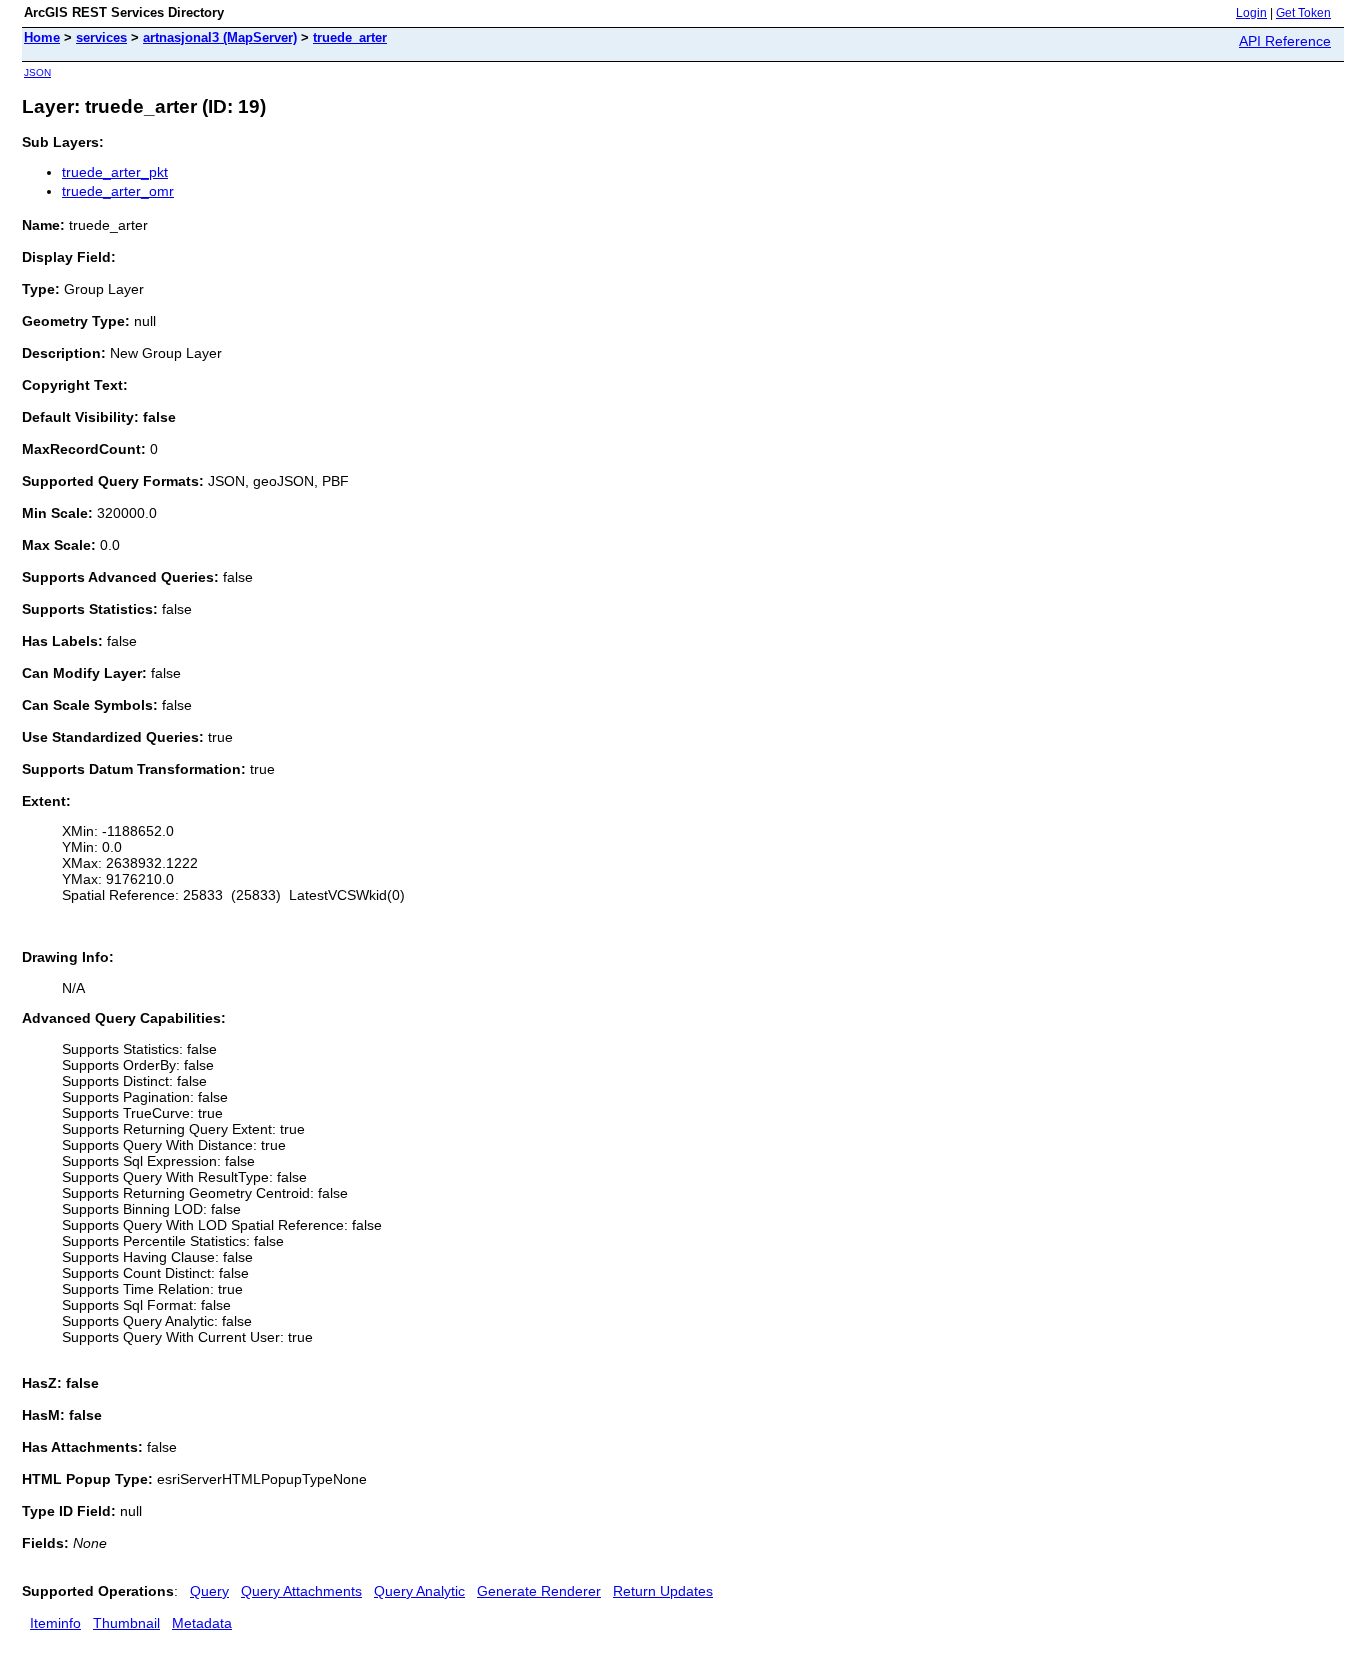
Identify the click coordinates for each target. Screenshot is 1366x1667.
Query (209, 1591)
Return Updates (663, 1591)
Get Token (1303, 13)
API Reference (1285, 41)
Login (1251, 13)
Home (42, 37)
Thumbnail (126, 1623)
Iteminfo (55, 1623)
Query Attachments (301, 1591)
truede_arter (350, 37)
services (101, 37)
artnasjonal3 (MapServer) (220, 37)
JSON (37, 72)
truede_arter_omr (118, 191)
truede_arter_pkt (115, 172)
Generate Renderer (539, 1591)
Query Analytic (419, 1591)
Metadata (202, 1623)
